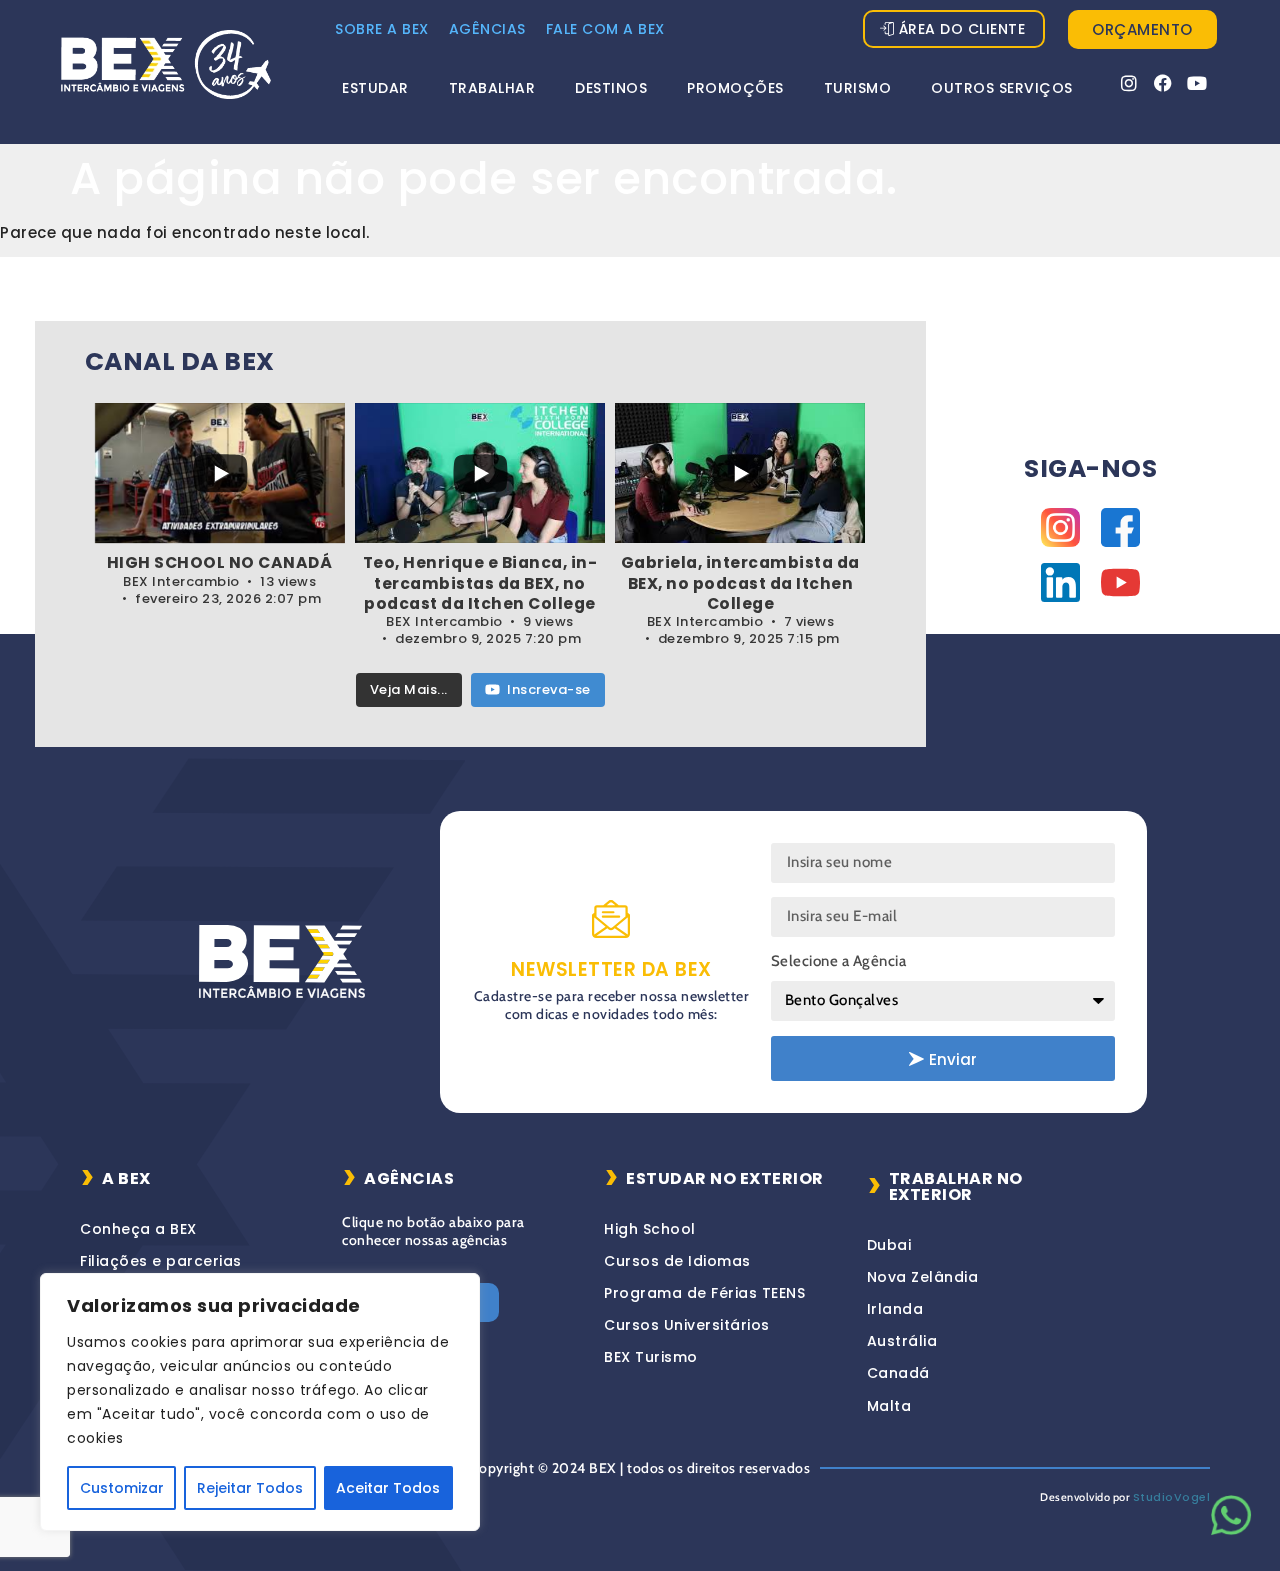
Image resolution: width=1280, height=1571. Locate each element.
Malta (889, 1406)
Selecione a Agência (839, 961)
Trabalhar (492, 88)
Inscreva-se (549, 689)
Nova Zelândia (923, 1277)
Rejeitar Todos (250, 1488)
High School (650, 1229)
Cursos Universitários (687, 1325)
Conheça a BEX (138, 1229)
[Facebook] (1163, 83)
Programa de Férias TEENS (704, 1293)
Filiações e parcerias (161, 1261)
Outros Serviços (1002, 88)
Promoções (735, 88)
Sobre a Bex (382, 29)
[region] (260, 1402)
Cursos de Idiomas (677, 1261)
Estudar (375, 88)
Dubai (889, 1245)
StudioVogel (1172, 1497)
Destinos (611, 88)
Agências (487, 29)
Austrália (902, 1341)
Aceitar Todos (388, 1488)
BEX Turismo (651, 1357)
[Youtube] (1197, 83)
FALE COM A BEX (605, 29)
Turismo (858, 88)
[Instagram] (1129, 83)
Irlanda (895, 1309)
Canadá (898, 1373)
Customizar (122, 1488)
